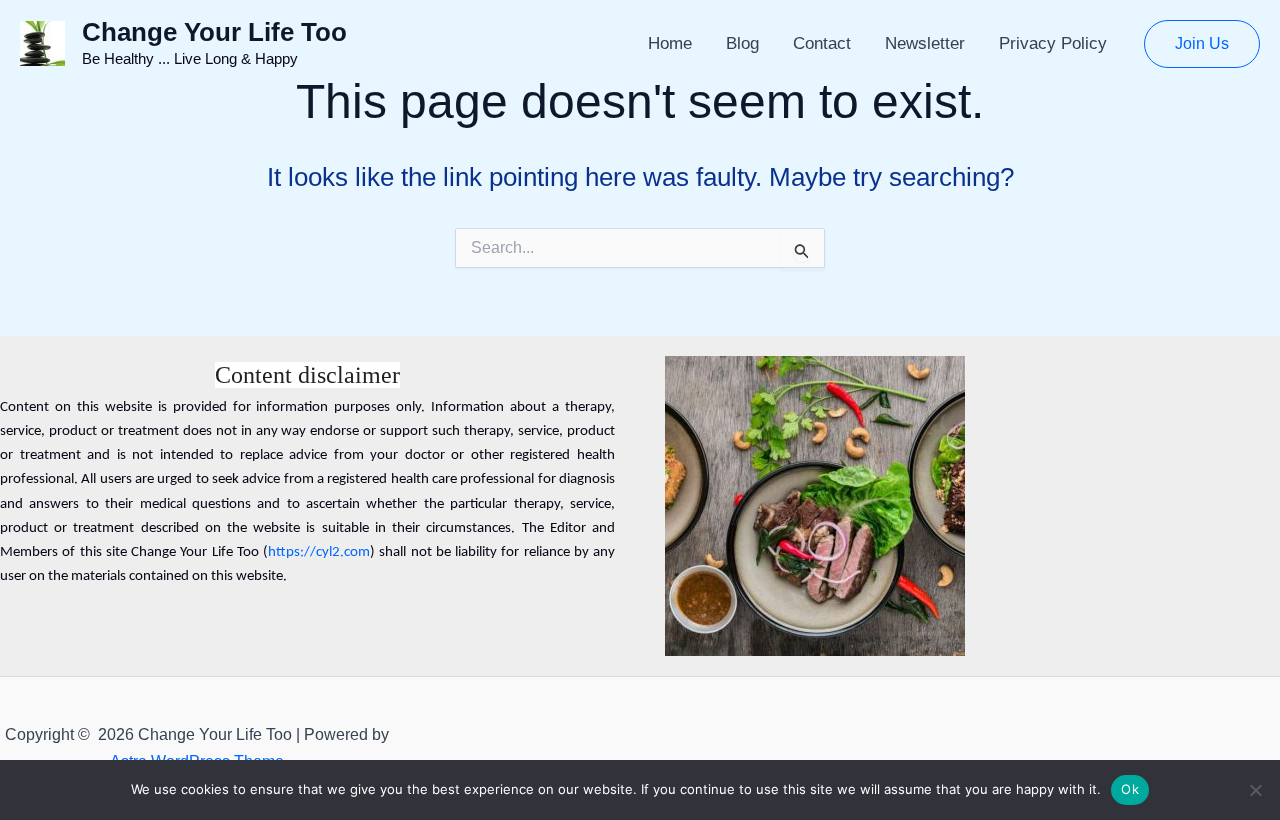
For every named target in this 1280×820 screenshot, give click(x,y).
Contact (822, 43)
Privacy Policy (1053, 43)
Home (670, 43)
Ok (1130, 789)
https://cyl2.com (319, 552)
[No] (1255, 790)
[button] (1202, 44)
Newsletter (925, 43)
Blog (742, 43)
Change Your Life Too (214, 32)
